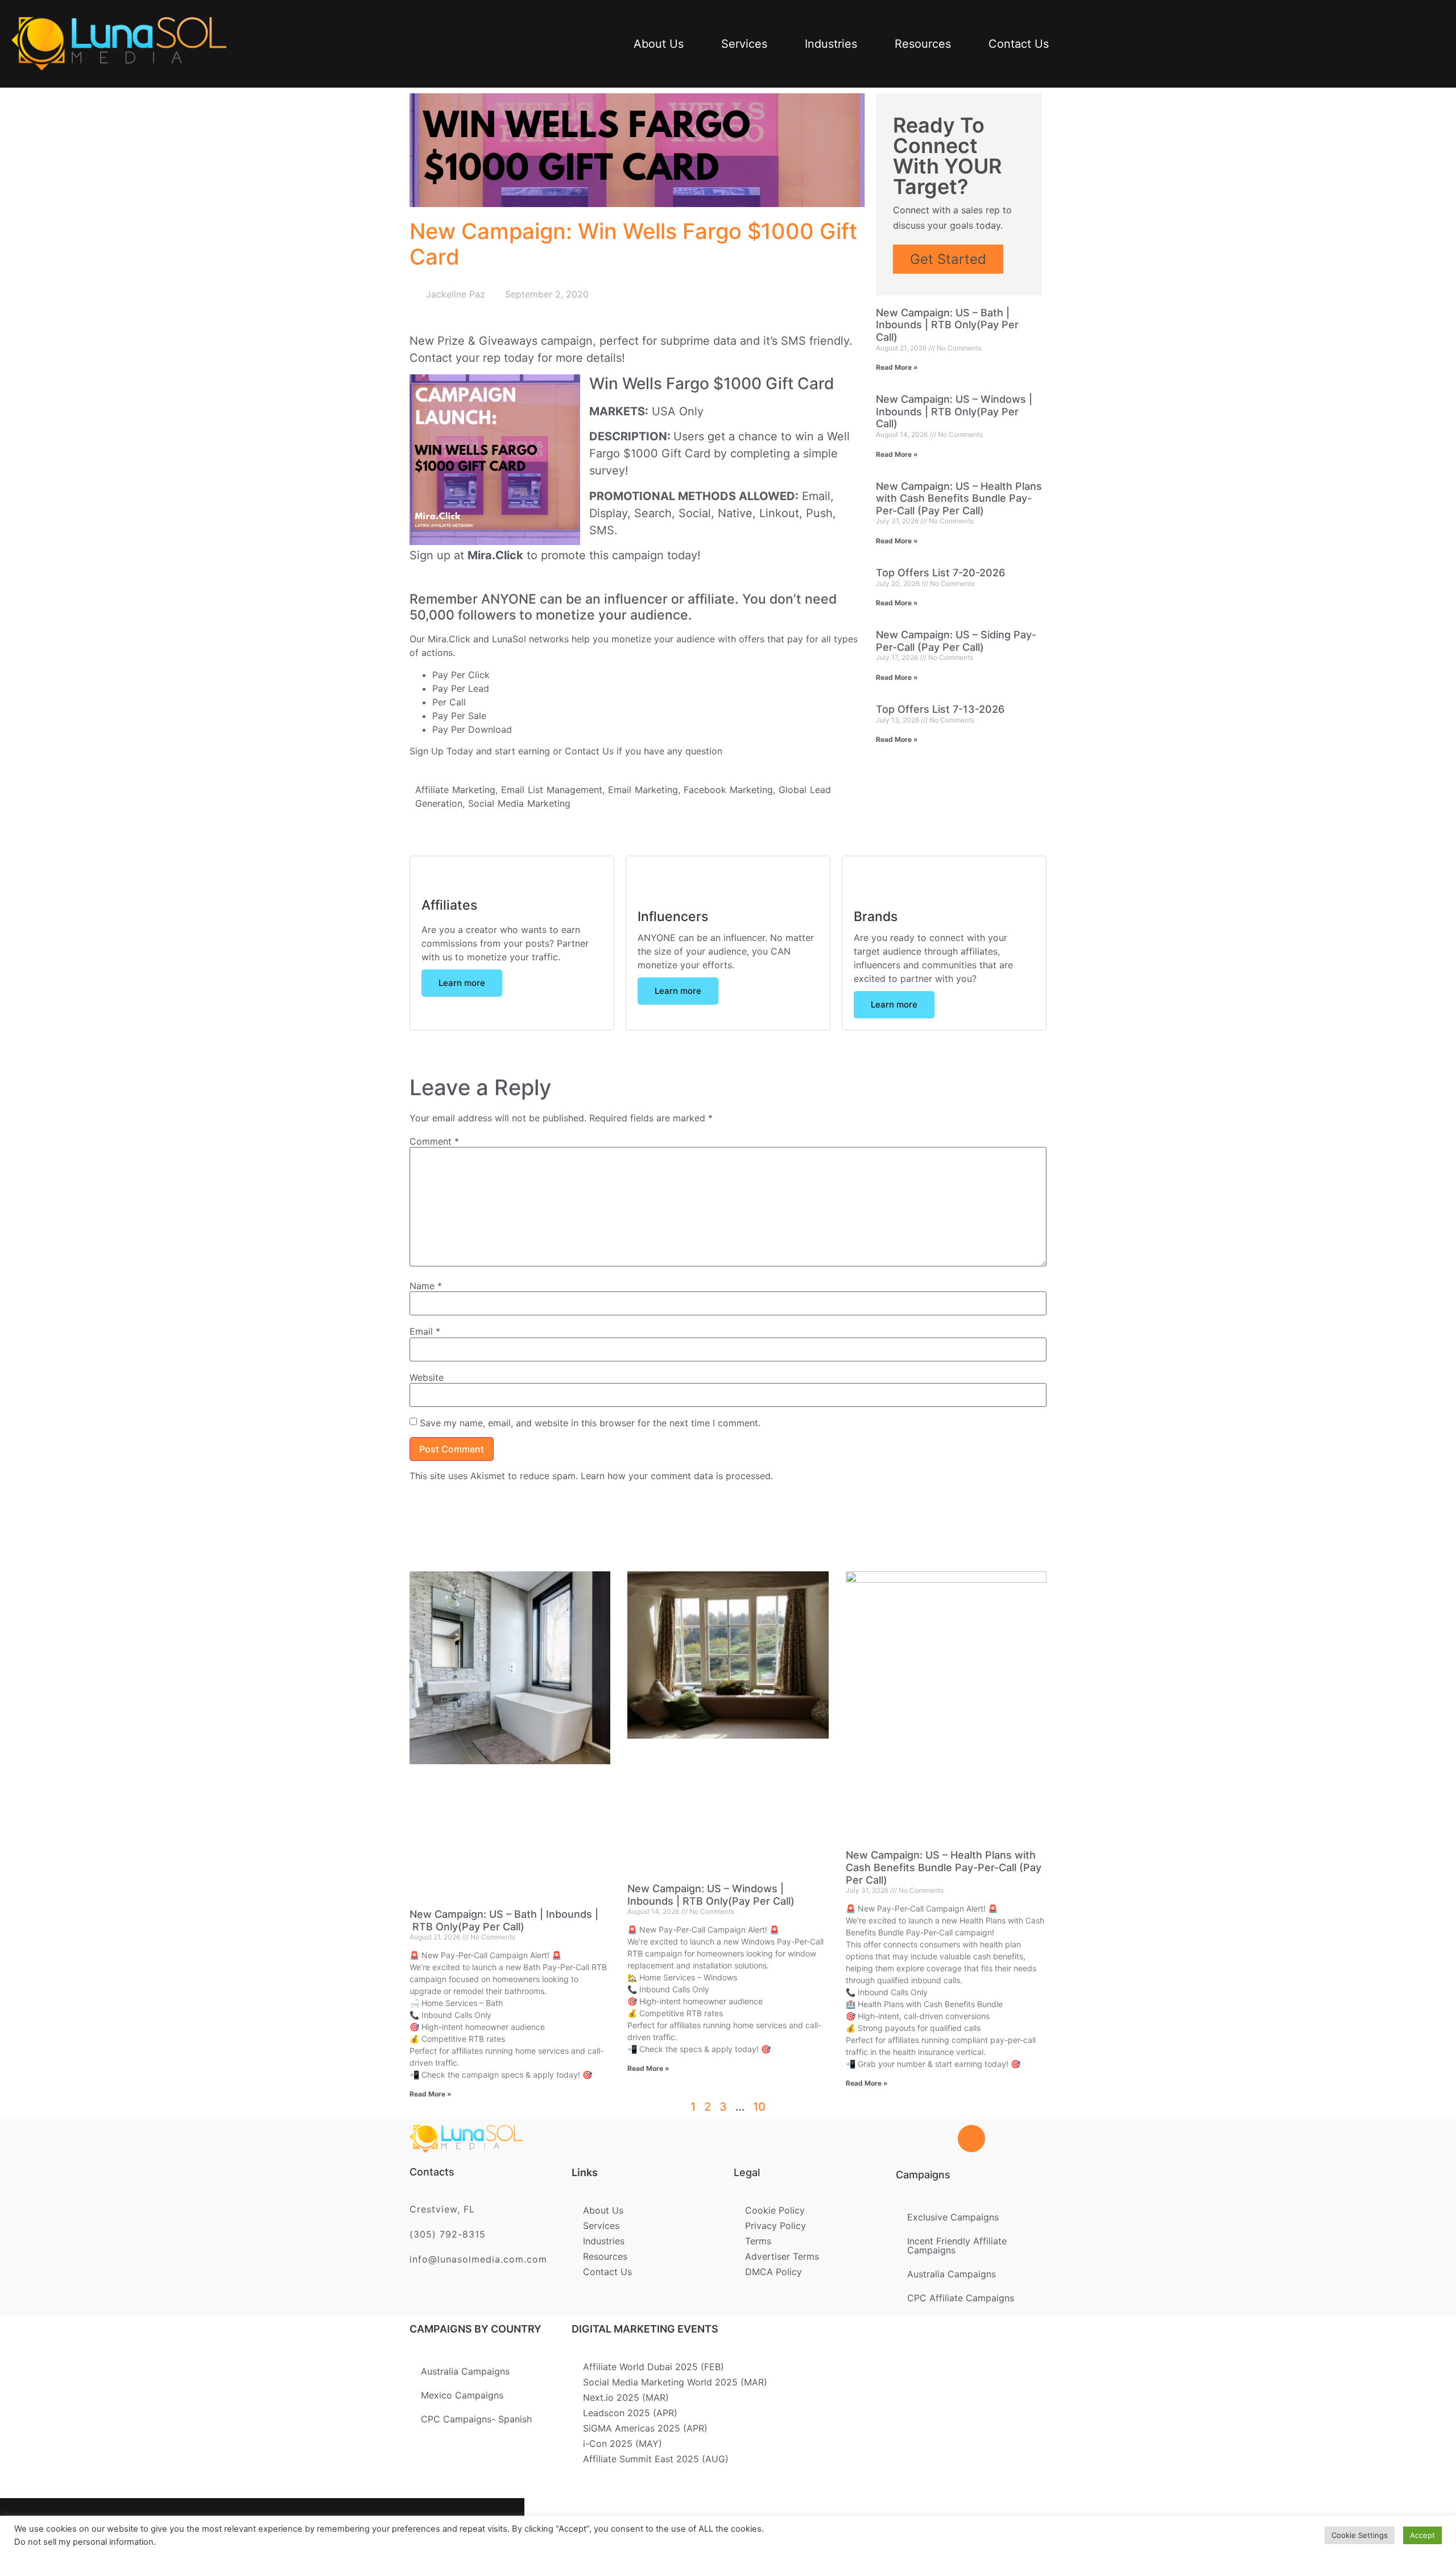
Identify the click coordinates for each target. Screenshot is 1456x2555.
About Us (659, 44)
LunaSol (510, 639)
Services (744, 44)
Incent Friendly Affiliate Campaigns (957, 2246)
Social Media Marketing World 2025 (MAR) (675, 2382)
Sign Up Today (441, 751)
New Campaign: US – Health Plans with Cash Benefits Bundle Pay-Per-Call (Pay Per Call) (959, 498)
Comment (434, 1141)
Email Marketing (643, 790)
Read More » (897, 367)
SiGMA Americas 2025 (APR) (645, 2428)
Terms (758, 2241)
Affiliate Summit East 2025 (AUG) (656, 2459)
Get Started (948, 259)
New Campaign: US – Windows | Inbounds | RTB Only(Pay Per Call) (954, 411)
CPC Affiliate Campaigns (961, 2298)
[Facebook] (331, 2527)
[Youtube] (479, 2527)
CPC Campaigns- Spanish (476, 2419)
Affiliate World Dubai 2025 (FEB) (653, 2367)
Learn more (462, 983)
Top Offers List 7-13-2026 (940, 709)
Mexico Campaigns (462, 2395)
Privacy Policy (775, 2226)
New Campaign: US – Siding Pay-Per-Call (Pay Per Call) (956, 641)
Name (426, 1286)
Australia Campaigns (952, 2274)
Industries (831, 44)
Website (427, 1377)
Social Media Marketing (519, 803)
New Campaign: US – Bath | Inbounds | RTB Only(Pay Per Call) (947, 325)
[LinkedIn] (405, 2527)
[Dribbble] (442, 2527)
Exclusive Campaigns (953, 2217)
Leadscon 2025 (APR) (630, 2413)
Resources (923, 44)
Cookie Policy (775, 2210)
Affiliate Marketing (455, 790)
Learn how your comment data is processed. (677, 1476)
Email (425, 1331)
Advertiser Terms (782, 2256)
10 (759, 2107)
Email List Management (552, 790)
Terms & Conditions (727, 2522)
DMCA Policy (773, 2272)
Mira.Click (495, 555)
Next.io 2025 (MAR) (626, 2397)
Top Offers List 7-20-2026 (940, 573)
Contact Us (1019, 44)
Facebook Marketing (728, 790)
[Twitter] (368, 2527)
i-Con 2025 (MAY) (622, 2443)
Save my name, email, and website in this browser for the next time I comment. (590, 1423)
